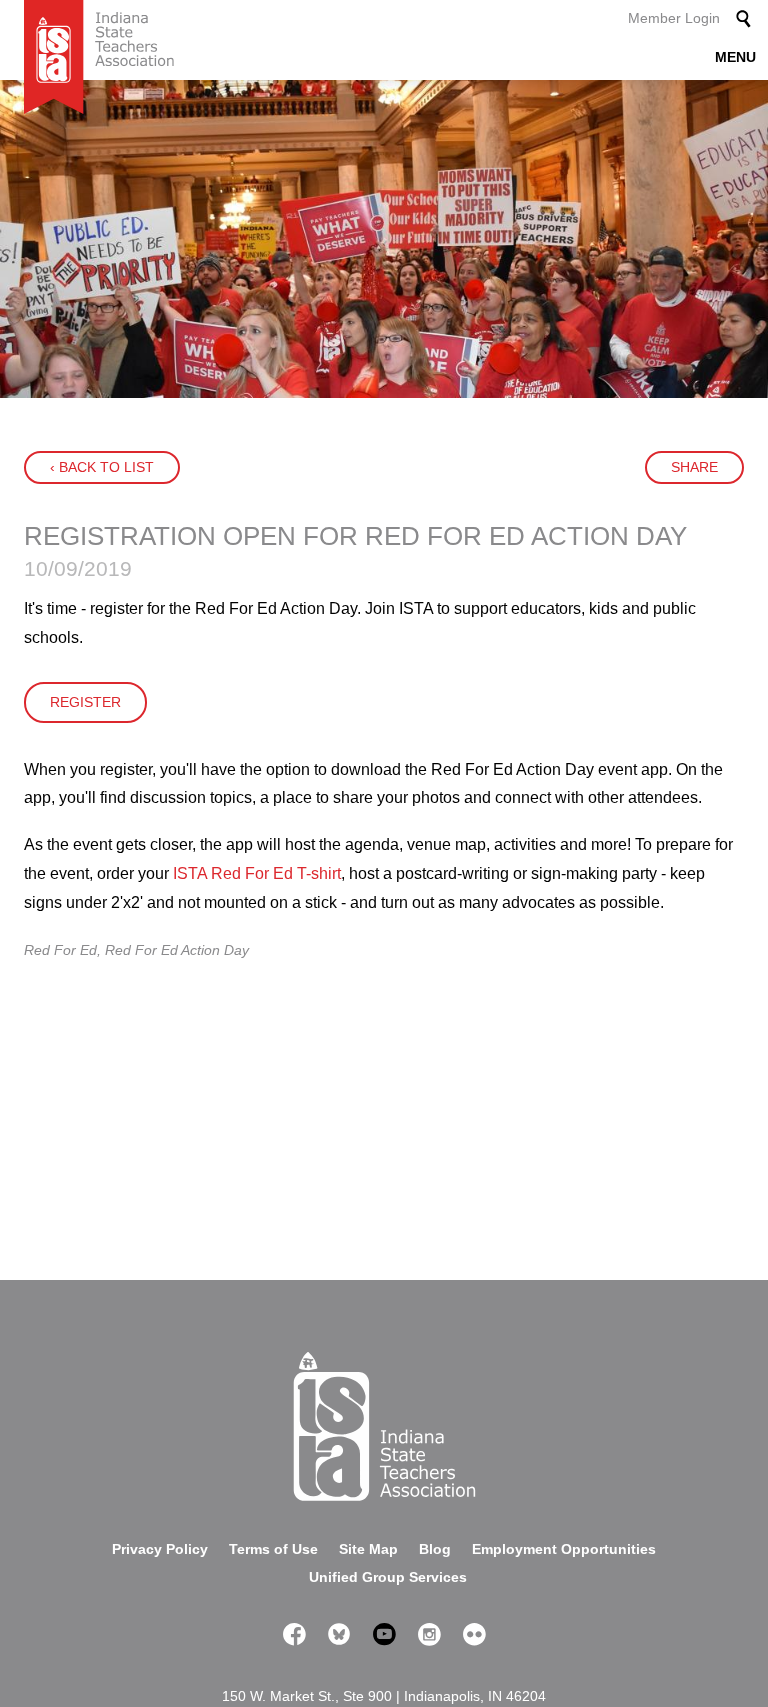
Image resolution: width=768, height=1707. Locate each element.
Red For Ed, (64, 950)
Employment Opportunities (564, 1549)
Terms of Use (273, 1549)
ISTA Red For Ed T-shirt (257, 873)
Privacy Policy (160, 1549)
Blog (435, 1549)
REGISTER (85, 702)
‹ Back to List (102, 467)
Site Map (368, 1549)
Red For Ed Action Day (177, 950)
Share (694, 467)
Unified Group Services (388, 1577)
